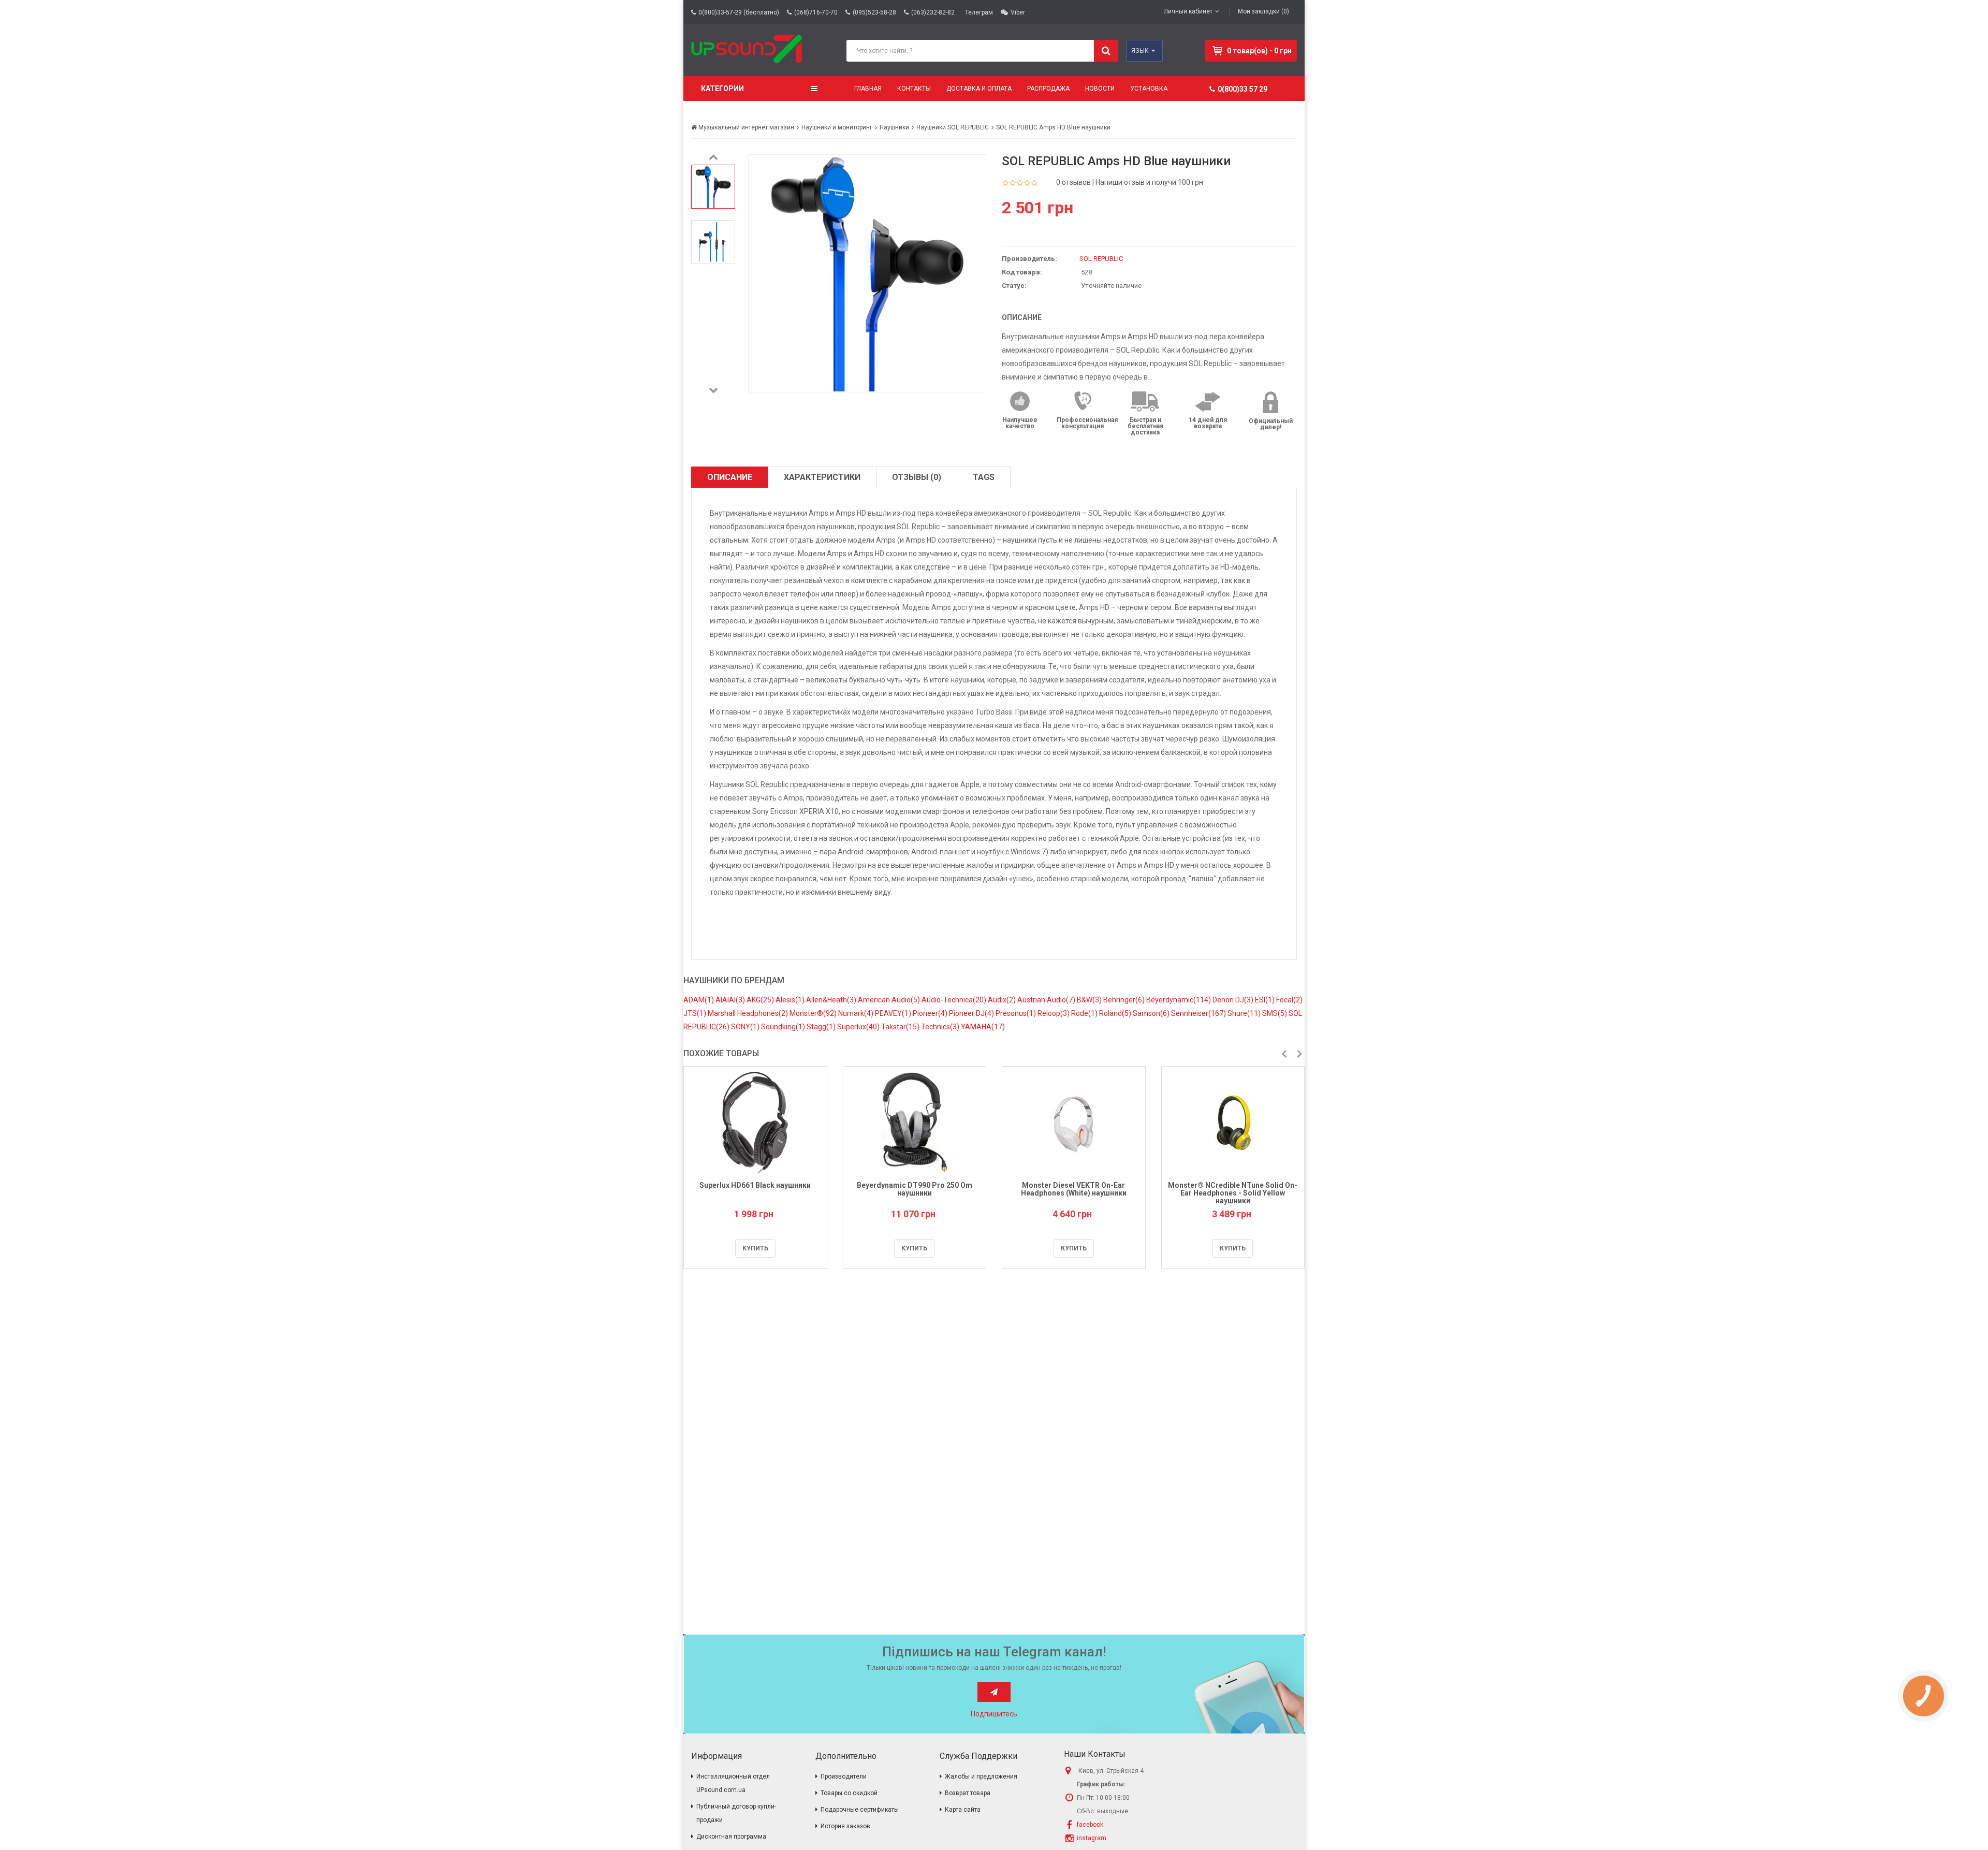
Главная (868, 89)
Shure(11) (1245, 1013)
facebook (1090, 1825)
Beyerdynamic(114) (1179, 1000)
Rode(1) (1085, 1013)
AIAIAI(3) (731, 1000)
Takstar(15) (901, 1027)
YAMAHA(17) (983, 1027)
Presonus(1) (1017, 1013)
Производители (844, 1776)
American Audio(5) (890, 1000)
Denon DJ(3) (1234, 1000)
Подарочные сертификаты (860, 1810)
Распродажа (1048, 89)
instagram (1092, 1838)
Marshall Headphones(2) (749, 1013)
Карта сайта (963, 1810)
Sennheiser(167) (1199, 1013)
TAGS (984, 477)
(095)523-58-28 (874, 12)
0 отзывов (1073, 182)
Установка (1149, 89)
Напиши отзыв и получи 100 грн (1149, 182)
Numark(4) (857, 1013)
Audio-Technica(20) (955, 1000)
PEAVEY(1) (894, 1013)
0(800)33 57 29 (1242, 89)
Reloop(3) (1054, 1013)
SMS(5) (1275, 1013)
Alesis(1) (791, 1000)
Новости (1100, 89)
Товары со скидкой (849, 1793)
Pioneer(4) (931, 1013)
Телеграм (979, 12)
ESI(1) (1266, 1000)
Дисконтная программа (731, 1837)
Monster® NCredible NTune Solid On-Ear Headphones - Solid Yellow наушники (1233, 1193)
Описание (730, 477)
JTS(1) (696, 1013)
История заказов (845, 1826)
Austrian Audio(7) (1047, 1000)
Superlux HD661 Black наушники (755, 1185)
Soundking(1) (784, 1027)
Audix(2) (1003, 1000)
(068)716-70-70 (816, 12)
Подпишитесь (994, 1714)
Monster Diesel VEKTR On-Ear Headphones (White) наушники (1074, 1189)
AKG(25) (761, 1000)
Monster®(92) (814, 1013)
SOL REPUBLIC (1101, 259)
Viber (1018, 12)
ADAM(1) (699, 1000)
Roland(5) (1116, 1013)
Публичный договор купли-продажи (736, 1813)
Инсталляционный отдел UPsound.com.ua (733, 1783)
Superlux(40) (859, 1027)
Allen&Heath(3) (832, 1000)
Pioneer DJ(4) (972, 1013)
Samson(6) (1152, 1013)
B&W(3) (1090, 1000)
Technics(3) (941, 1027)
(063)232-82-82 (933, 12)
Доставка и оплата (979, 89)
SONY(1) (746, 1027)
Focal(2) (1289, 1000)
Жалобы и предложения (981, 1776)
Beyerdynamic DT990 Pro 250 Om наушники (915, 1189)
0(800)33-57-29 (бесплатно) (739, 12)
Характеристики (822, 477)
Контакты (914, 89)
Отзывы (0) (917, 477)
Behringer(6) (1125, 1000)
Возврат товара (968, 1793)
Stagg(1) (822, 1027)
